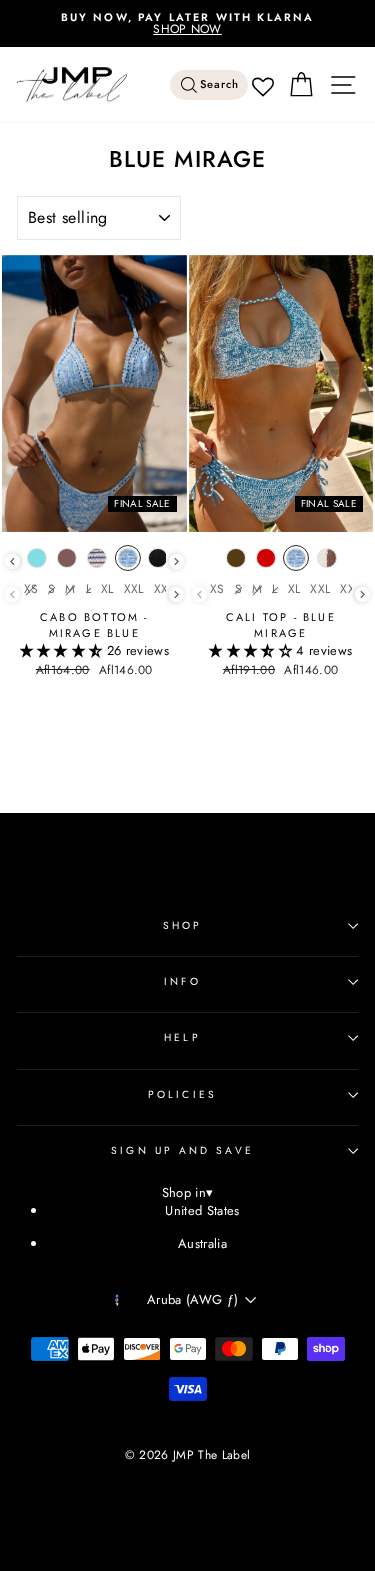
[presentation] (12, 561)
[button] (63, 650)
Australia (202, 1243)
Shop (182, 925)
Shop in (188, 1193)
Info (182, 981)
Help (182, 1037)
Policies (182, 1094)
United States (202, 1210)
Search (220, 84)
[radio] (36, 563)
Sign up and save (182, 1150)
